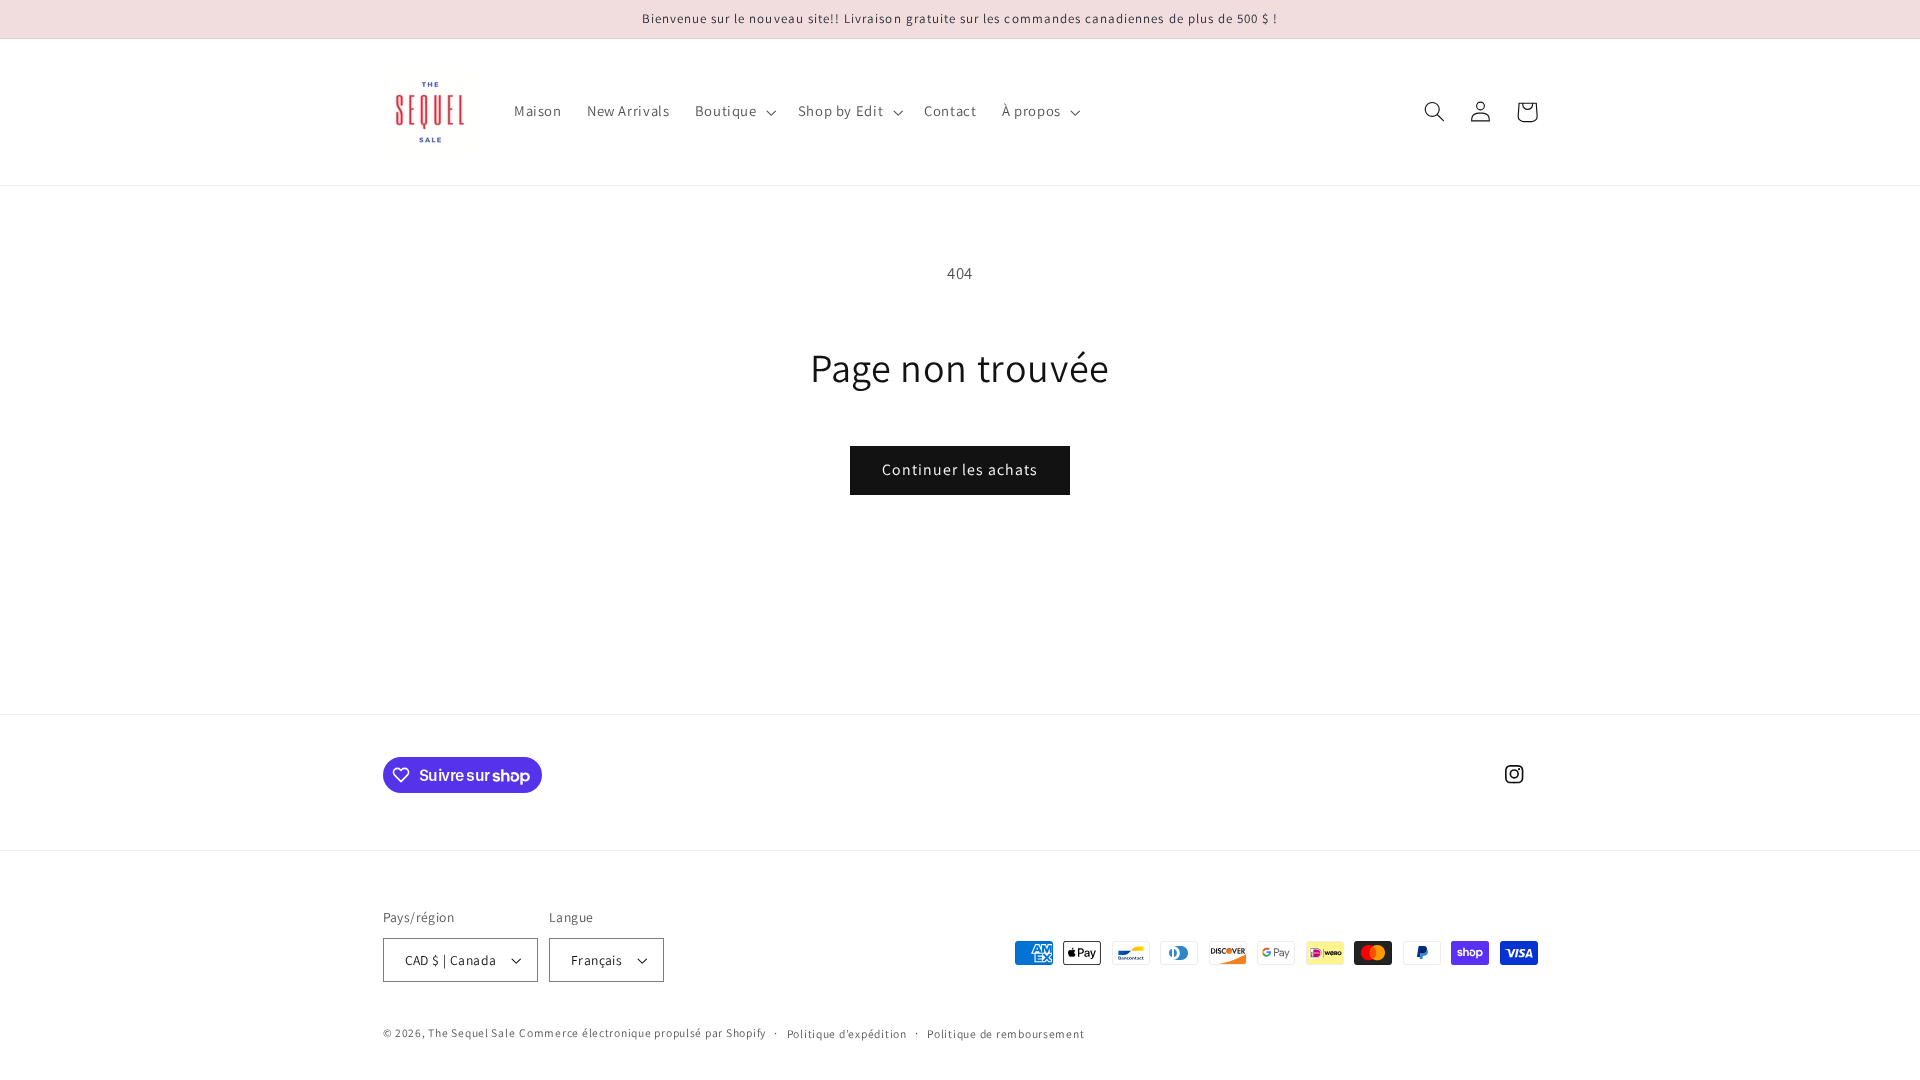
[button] (733, 112)
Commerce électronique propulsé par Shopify (642, 1032)
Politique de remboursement (1005, 1033)
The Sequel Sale (471, 1032)
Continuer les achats (960, 469)
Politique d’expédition (847, 1033)
